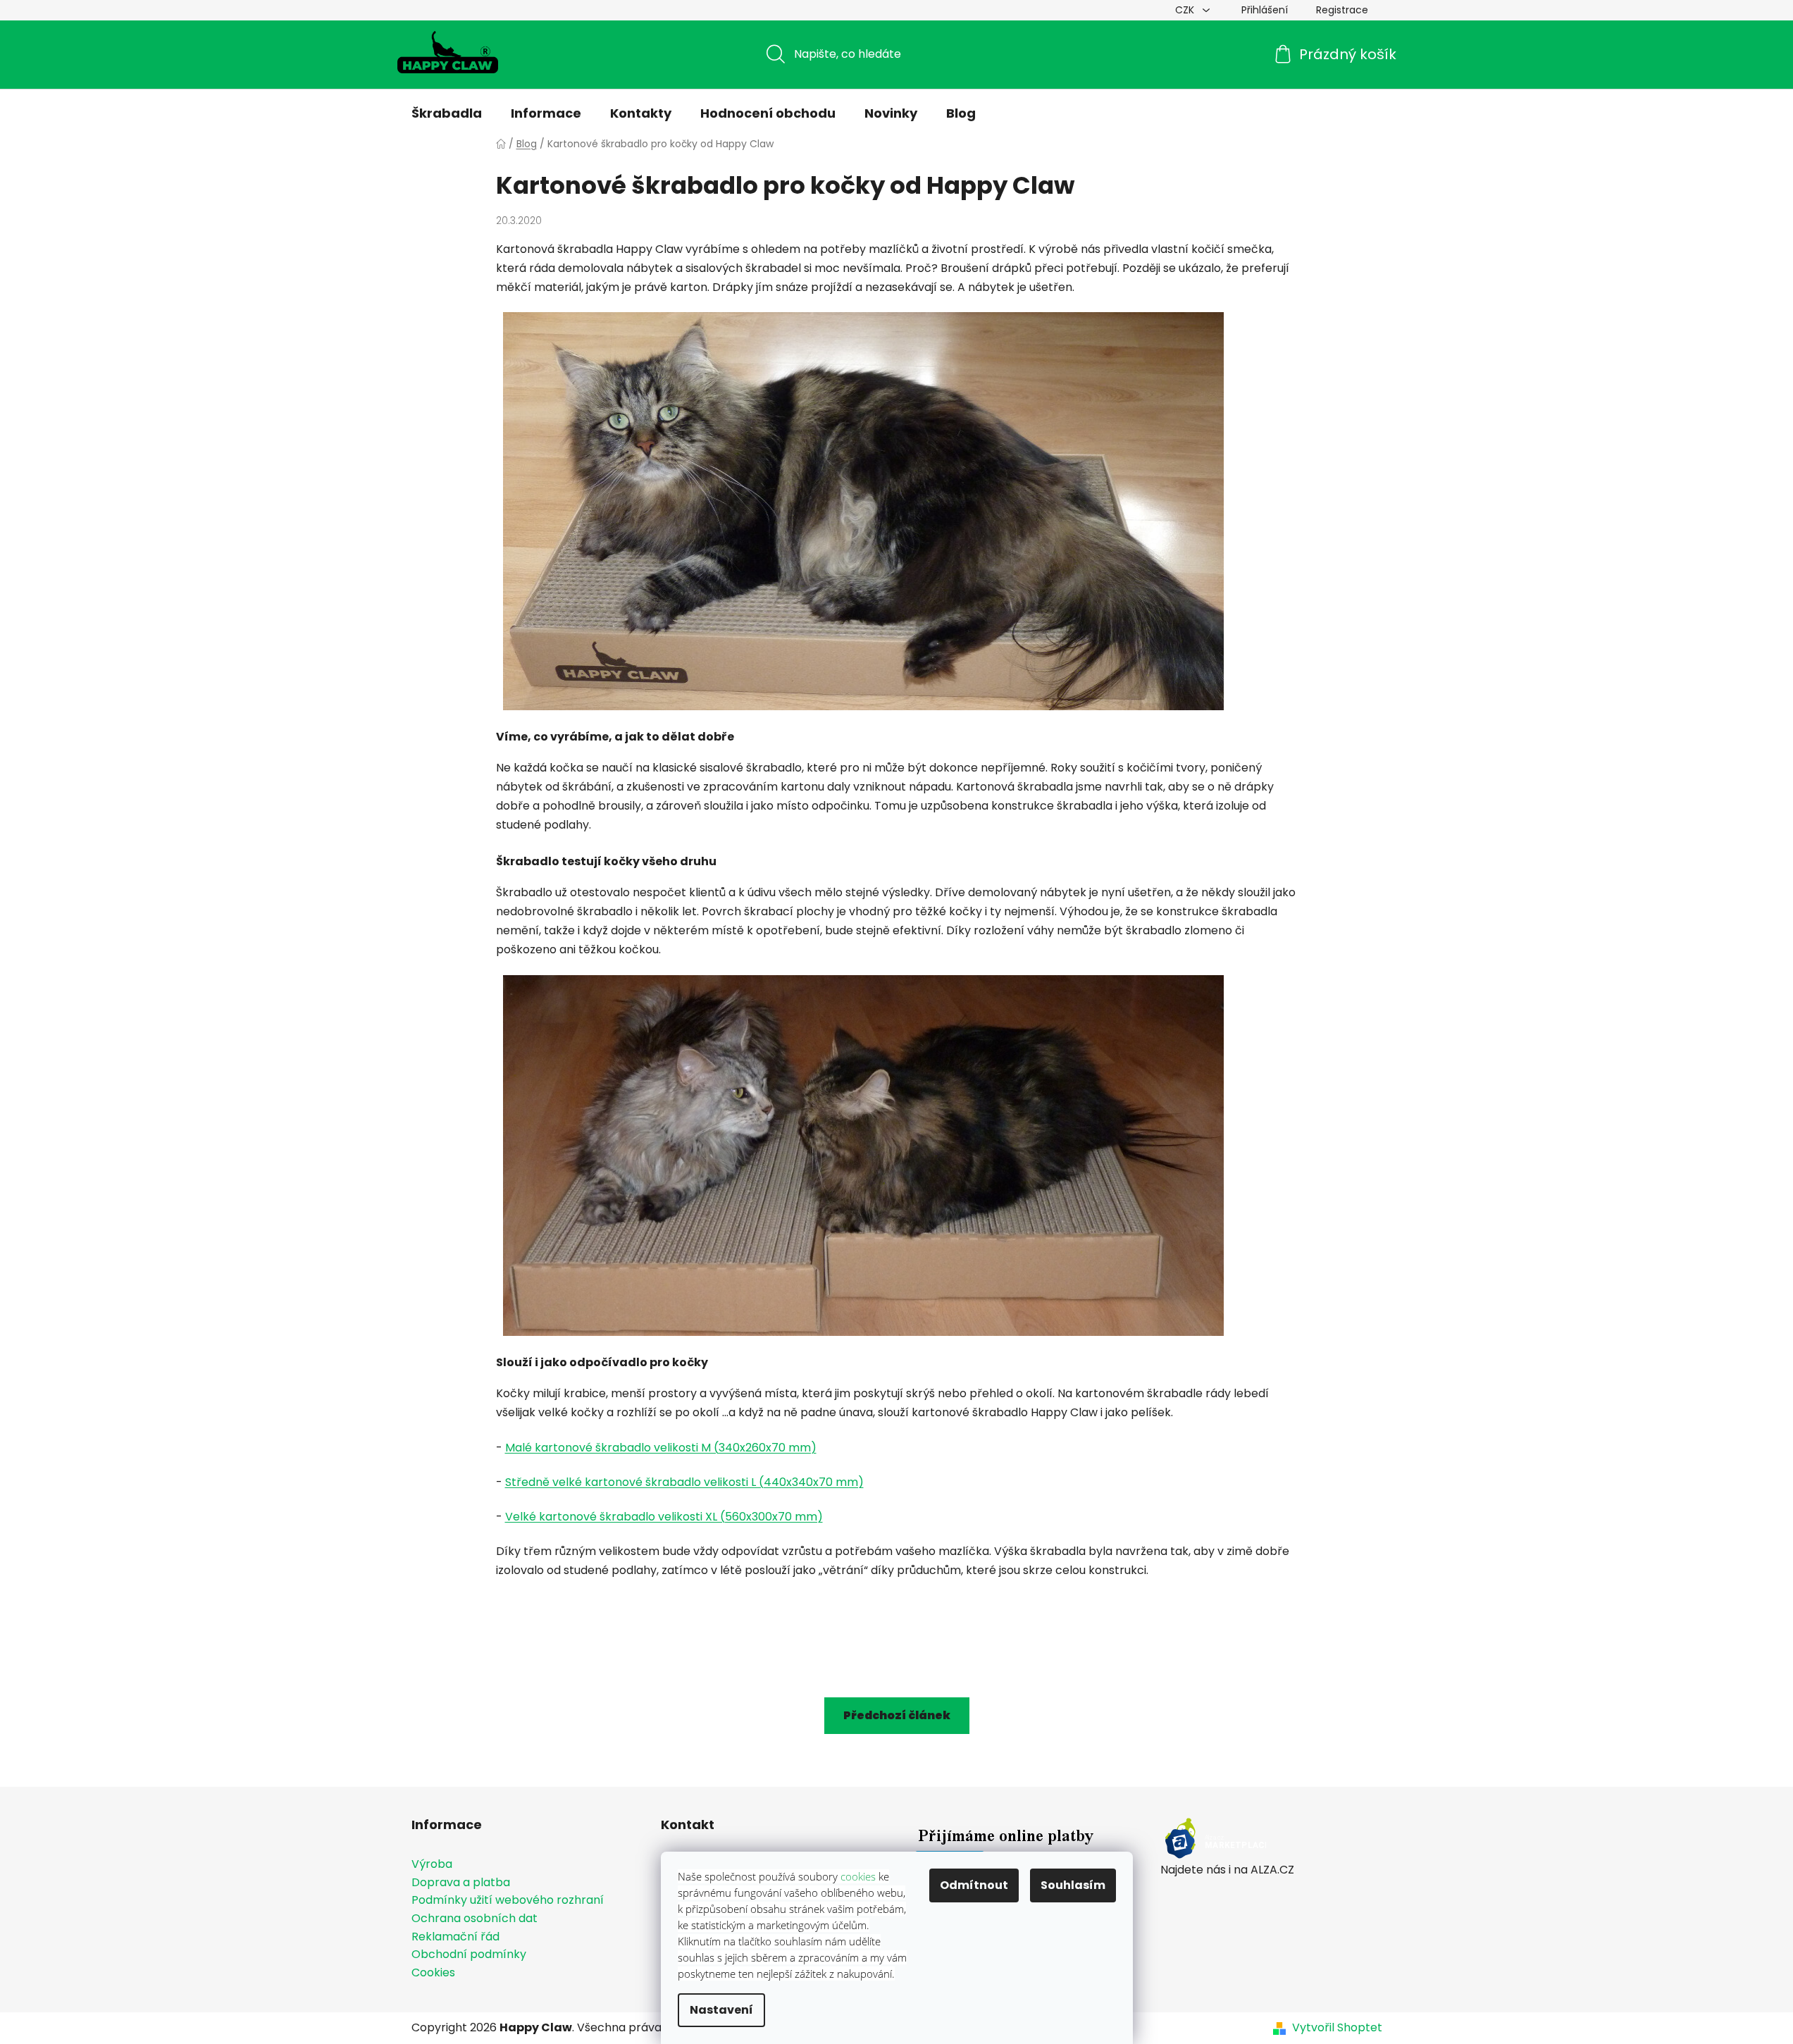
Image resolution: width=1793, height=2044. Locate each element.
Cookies (433, 1973)
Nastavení (721, 2010)
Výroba (432, 1864)
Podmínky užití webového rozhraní (508, 1900)
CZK (1186, 10)
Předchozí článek (897, 1715)
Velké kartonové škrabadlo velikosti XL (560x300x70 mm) (664, 1517)
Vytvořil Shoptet (1337, 2028)
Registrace (1342, 10)
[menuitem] (447, 113)
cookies (858, 1876)
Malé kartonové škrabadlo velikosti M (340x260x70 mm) (661, 1448)
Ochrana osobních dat (474, 1919)
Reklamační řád (455, 1937)
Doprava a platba (461, 1883)
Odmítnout (974, 1885)
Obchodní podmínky (469, 1955)
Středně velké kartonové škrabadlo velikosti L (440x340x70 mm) (684, 1482)
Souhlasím (1073, 1885)
